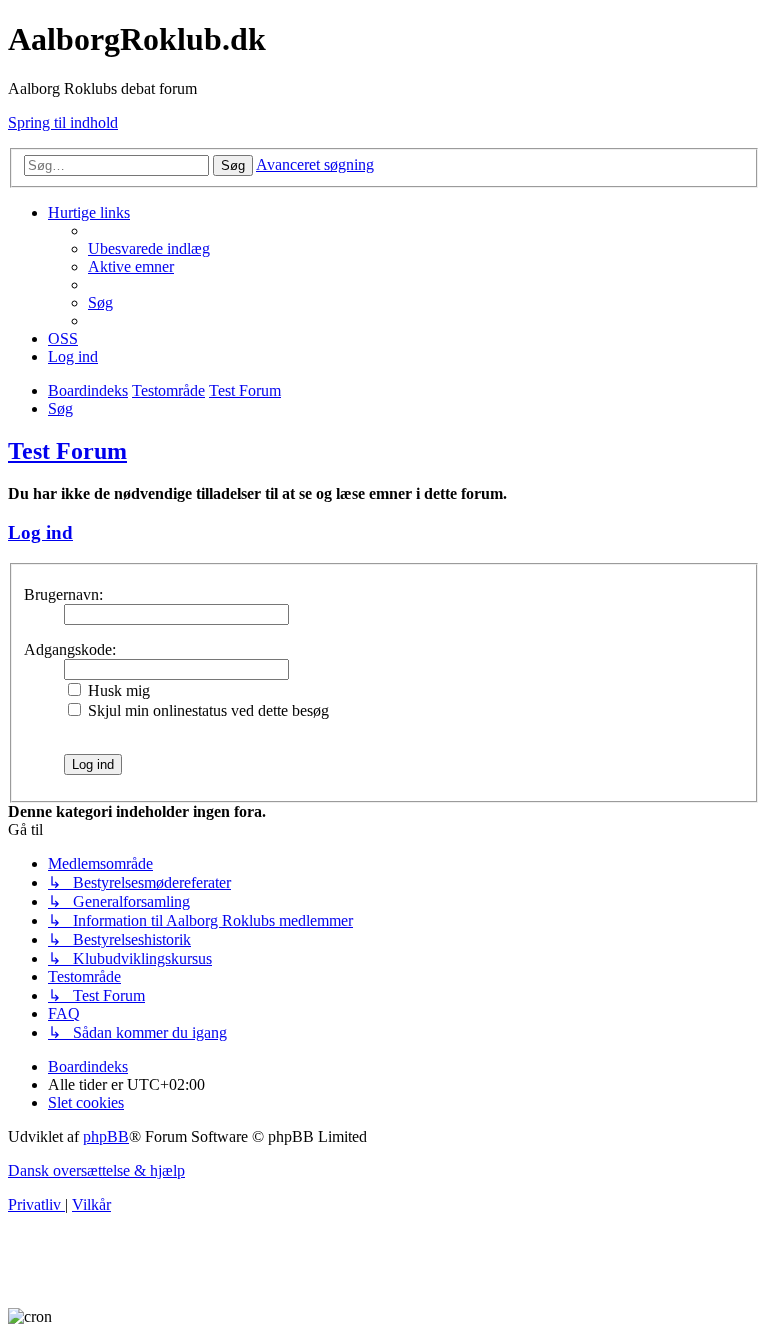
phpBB (106, 1136)
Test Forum (67, 451)
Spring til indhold (63, 122)
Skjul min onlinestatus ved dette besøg (206, 710)
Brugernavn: (63, 594)
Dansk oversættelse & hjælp (96, 1170)
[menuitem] (149, 248)
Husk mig (117, 690)
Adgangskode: (70, 649)
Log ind (40, 532)
